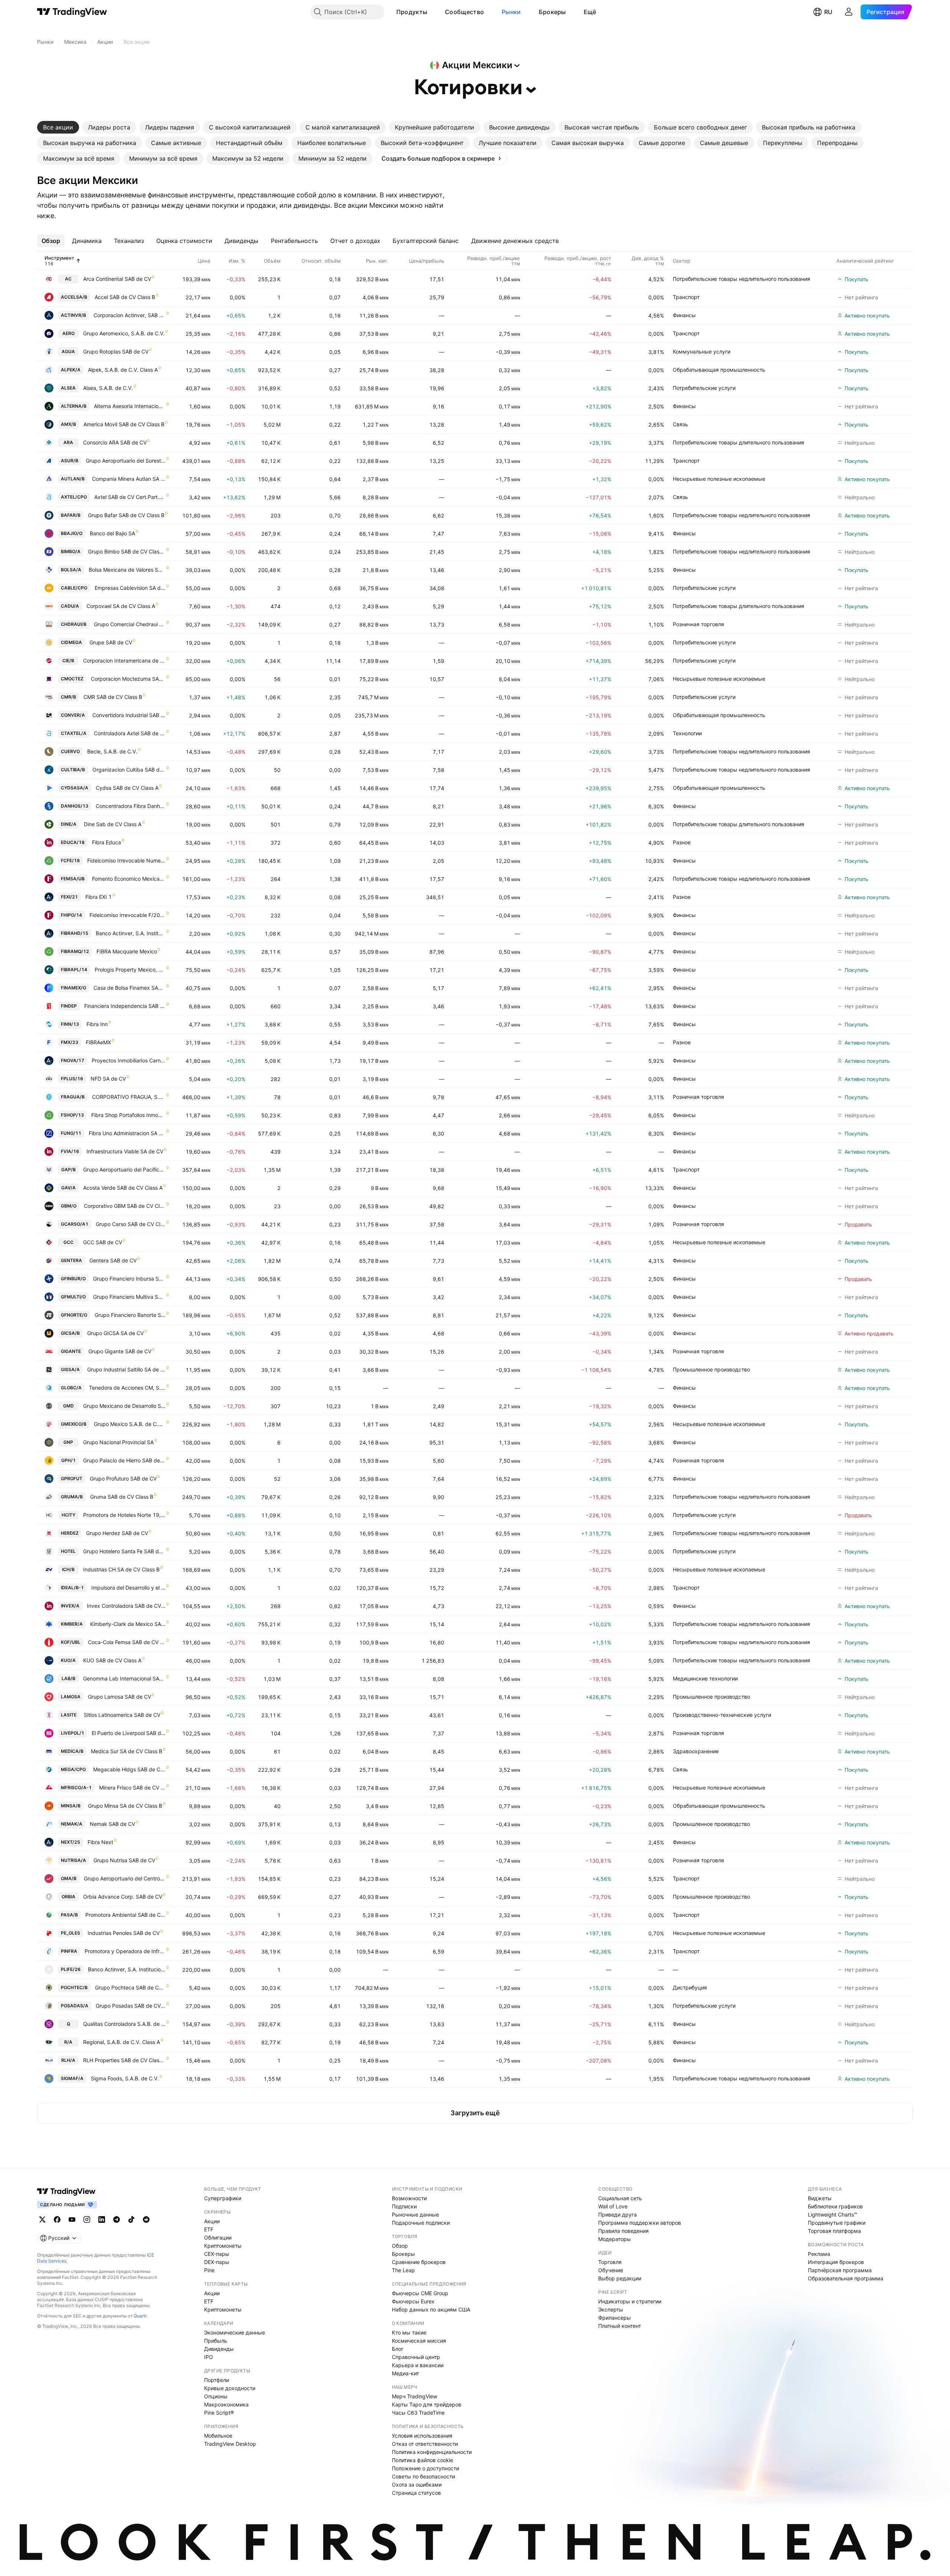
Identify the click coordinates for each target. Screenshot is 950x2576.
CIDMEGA (71, 642)
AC (68, 279)
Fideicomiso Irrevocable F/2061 (127, 915)
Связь (680, 424)
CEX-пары (217, 2254)
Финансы (684, 315)
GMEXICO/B (74, 1424)
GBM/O (69, 1206)
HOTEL (68, 1551)
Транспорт (686, 297)
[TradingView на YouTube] (72, 2219)
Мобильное (218, 2436)
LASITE (69, 1715)
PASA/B (69, 1915)
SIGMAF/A (72, 2078)
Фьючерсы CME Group (420, 2293)
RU (828, 12)
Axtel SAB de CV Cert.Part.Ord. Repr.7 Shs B (130, 497)
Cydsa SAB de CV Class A (127, 788)
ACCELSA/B (74, 297)
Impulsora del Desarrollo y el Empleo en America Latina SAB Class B (128, 1588)
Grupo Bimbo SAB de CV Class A (127, 551)
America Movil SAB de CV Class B (124, 424)
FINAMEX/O (73, 988)
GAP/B (68, 1169)
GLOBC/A (71, 1388)
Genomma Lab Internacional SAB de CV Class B (124, 1678)
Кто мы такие (409, 2332)
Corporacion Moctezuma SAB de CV (128, 679)
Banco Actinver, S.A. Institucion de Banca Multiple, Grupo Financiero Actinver (127, 1969)
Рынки (511, 12)
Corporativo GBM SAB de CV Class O (125, 1206)
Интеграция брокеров (836, 2262)
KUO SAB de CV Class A (112, 1660)
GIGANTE (71, 1351)
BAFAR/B (71, 515)
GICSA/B (70, 1333)
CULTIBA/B (73, 770)
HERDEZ (70, 1533)
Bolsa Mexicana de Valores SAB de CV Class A (127, 570)
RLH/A (68, 2060)
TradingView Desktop (230, 2444)
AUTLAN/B (73, 479)
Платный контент (620, 2326)
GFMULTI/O (73, 1297)
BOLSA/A (71, 570)
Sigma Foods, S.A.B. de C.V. (125, 2078)
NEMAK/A (72, 1824)
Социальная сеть (620, 2198)
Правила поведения (623, 2231)
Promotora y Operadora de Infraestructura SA (125, 1951)
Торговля (610, 2262)
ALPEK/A (71, 370)
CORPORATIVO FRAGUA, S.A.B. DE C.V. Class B (129, 1097)
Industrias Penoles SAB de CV (124, 1933)
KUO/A (68, 1660)
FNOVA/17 (73, 1060)
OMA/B (69, 1878)
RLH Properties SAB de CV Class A (124, 2060)
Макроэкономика (226, 2404)
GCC (68, 1242)
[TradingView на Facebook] (57, 2219)
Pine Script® (219, 2413)
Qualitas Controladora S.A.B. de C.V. (124, 2024)
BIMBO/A (71, 551)
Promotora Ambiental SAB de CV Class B (125, 1915)
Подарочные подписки (421, 2223)
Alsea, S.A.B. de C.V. (108, 388)
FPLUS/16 (72, 1079)
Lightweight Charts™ (833, 2214)
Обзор (400, 2246)
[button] (433, 12)
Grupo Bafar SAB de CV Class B (126, 515)
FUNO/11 (71, 1133)
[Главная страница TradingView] (72, 12)
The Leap (403, 2270)
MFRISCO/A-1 (76, 1788)
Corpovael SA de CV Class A (121, 606)
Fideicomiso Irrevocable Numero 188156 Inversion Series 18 (126, 860)
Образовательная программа (846, 2278)
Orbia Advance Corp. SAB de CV (123, 1897)
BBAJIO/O (72, 533)
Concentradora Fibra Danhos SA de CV (131, 806)
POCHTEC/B (74, 1987)
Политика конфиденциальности (432, 2452)
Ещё (590, 12)
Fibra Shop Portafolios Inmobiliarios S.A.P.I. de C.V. (128, 1115)
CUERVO (70, 751)
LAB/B (68, 1678)
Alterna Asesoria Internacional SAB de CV (130, 406)
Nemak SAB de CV (112, 1824)
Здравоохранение (696, 1751)
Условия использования (422, 2436)
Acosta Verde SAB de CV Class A (123, 1188)
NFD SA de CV (108, 1079)
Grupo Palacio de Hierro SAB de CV (124, 1460)
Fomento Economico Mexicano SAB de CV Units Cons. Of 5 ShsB (129, 879)
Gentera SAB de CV (113, 1260)
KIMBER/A (72, 1624)
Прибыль (216, 2341)
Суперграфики (223, 2198)
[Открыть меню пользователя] (849, 12)
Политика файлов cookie (422, 2460)
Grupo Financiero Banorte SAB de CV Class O (130, 1315)
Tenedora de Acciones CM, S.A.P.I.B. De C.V (127, 1388)
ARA (68, 442)
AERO (68, 333)
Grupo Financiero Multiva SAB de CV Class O (129, 1297)
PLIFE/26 (71, 1969)
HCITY (68, 1515)
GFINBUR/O (73, 1279)
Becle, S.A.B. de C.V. (112, 751)
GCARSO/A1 (75, 1224)
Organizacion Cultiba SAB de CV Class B (129, 770)
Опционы (216, 2396)
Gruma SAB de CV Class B (122, 1497)
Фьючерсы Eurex (413, 2301)
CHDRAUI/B (74, 624)
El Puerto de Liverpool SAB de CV (129, 1733)
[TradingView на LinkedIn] (102, 2219)
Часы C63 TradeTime (418, 2413)
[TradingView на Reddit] (146, 2219)
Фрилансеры (615, 2318)
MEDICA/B (72, 1751)
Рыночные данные (415, 2214)
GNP (68, 1442)
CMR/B (68, 697)
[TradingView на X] (42, 2219)
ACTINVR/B (73, 315)
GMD (68, 1406)
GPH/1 (68, 1460)
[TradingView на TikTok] (131, 2219)
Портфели (217, 2380)
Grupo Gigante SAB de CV (120, 1351)
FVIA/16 (70, 1151)
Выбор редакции (620, 2278)
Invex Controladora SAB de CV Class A (126, 1606)
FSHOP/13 (72, 1115)
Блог (398, 2349)
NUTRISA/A (73, 1860)
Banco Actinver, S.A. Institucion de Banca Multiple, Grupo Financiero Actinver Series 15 (131, 933)
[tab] (58, 127)
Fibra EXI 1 (99, 897)
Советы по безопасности (423, 2476)
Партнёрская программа (840, 2270)
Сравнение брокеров (419, 2262)
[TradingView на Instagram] (87, 2219)
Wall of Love (613, 2206)
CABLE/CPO (74, 588)
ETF (209, 2229)
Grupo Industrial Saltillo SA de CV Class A (126, 1369)
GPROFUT (72, 1478)
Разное (682, 842)
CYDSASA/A (75, 788)
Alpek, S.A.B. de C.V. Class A (123, 370)
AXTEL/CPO (74, 497)
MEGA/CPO (73, 1769)
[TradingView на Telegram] (117, 2219)
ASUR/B (70, 461)
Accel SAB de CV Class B (125, 297)
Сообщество (464, 12)
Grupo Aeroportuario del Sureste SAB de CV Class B (126, 461)
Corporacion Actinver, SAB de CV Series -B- (130, 315)
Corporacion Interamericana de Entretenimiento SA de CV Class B (124, 661)
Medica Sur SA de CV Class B (127, 1751)
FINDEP (69, 1006)
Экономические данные (235, 2332)
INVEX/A (70, 1606)
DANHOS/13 (75, 806)
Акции (212, 2221)
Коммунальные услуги (702, 351)
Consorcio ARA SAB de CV (115, 442)
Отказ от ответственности (425, 2444)
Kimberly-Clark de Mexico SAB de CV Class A (128, 1624)
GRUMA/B (72, 1497)
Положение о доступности (425, 2468)
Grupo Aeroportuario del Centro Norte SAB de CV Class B (125, 1878)
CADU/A (70, 606)
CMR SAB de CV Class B (113, 697)
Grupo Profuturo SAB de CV (123, 1478)
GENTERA (71, 1260)
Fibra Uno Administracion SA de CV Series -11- (127, 1133)
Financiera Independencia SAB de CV (125, 1006)
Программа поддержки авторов (640, 2223)
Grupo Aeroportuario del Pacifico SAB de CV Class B (124, 1169)
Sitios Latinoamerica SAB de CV (122, 1715)
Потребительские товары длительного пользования (738, 442)
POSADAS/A (75, 2006)
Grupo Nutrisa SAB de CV (124, 1860)
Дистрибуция (690, 1987)
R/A (68, 2042)
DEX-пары (217, 2262)
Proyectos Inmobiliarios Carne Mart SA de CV (129, 1060)
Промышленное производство (711, 1369)
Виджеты (820, 2198)
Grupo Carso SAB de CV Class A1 (131, 1224)
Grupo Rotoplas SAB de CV (116, 351)
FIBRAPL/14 (74, 970)
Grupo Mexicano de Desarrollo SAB (124, 1406)
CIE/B (68, 661)
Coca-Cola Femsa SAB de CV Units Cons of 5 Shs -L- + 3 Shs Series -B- (127, 1642)
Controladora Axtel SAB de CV (130, 733)
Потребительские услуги (704, 388)
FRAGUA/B (73, 1097)
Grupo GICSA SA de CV (115, 1333)
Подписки (404, 2206)
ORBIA (68, 1897)
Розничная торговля (698, 624)
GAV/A (68, 1188)
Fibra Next (100, 1842)
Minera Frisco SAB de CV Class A (132, 1788)
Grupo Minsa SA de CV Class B (125, 1806)
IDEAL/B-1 (72, 1588)
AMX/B (68, 424)
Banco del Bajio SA (112, 533)
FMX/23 (70, 1042)
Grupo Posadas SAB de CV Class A (131, 2006)
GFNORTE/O (74, 1315)
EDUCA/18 (73, 842)
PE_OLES (71, 1933)
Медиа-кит (405, 2373)
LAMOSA (71, 1697)
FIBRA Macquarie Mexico (127, 951)
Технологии (687, 733)
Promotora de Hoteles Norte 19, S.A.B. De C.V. (124, 1515)
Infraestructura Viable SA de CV (125, 1151)
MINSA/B (71, 1806)
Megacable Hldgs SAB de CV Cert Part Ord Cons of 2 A (129, 1769)
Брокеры (552, 12)
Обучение (611, 2270)
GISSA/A (70, 1369)
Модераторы (615, 2239)
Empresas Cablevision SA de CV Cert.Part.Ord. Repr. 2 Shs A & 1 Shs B (130, 588)
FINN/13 (70, 1024)
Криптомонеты (223, 2246)
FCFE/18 (70, 860)
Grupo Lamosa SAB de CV (119, 1697)
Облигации (218, 2237)
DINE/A (69, 824)
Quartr (140, 2316)
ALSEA (68, 388)
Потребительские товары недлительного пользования (741, 279)
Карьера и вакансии (418, 2365)
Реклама (819, 2254)
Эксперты (611, 2309)
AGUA (68, 351)
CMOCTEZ (72, 679)
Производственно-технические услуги (722, 1715)
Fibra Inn (97, 1024)
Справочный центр (416, 2357)
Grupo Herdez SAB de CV (117, 1533)
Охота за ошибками (417, 2485)
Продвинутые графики (837, 2223)
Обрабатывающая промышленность (719, 370)
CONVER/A (73, 715)
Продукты (412, 12)
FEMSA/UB (73, 879)
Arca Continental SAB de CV (117, 279)
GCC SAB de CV (103, 1242)
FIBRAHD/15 (75, 933)
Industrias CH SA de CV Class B (121, 1569)
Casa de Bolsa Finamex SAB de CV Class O (130, 988)
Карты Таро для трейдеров (427, 2404)
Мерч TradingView (415, 2396)
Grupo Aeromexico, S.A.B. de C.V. (124, 333)
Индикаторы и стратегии (630, 2301)
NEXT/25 (71, 1842)
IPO (209, 2357)
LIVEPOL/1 (73, 1733)
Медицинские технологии (705, 1678)
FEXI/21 (69, 897)
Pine (209, 2270)
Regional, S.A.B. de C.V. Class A (122, 2042)
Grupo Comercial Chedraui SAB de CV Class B (130, 624)
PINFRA (69, 1951)
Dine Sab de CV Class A (113, 824)
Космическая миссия (419, 2341)
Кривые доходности (230, 2388)
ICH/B (68, 1569)
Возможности (409, 2198)
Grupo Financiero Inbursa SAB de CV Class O (129, 1279)
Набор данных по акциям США (431, 2309)
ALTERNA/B (74, 406)
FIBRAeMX (98, 1042)
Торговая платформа (834, 2231)
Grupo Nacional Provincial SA (118, 1442)
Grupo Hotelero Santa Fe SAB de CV (124, 1551)
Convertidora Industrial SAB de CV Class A (129, 715)
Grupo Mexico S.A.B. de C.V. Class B (130, 1424)
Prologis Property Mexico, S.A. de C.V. (130, 970)
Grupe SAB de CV (111, 642)
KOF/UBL (71, 1642)
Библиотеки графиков (835, 2206)
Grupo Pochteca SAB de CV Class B (130, 1987)
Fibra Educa (107, 842)
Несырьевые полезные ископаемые (719, 479)
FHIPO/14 (71, 915)
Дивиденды (219, 2349)
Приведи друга (617, 2214)
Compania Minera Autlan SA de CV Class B (129, 479)
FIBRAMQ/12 (75, 951)
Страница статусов (416, 2493)
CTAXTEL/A (74, 733)
